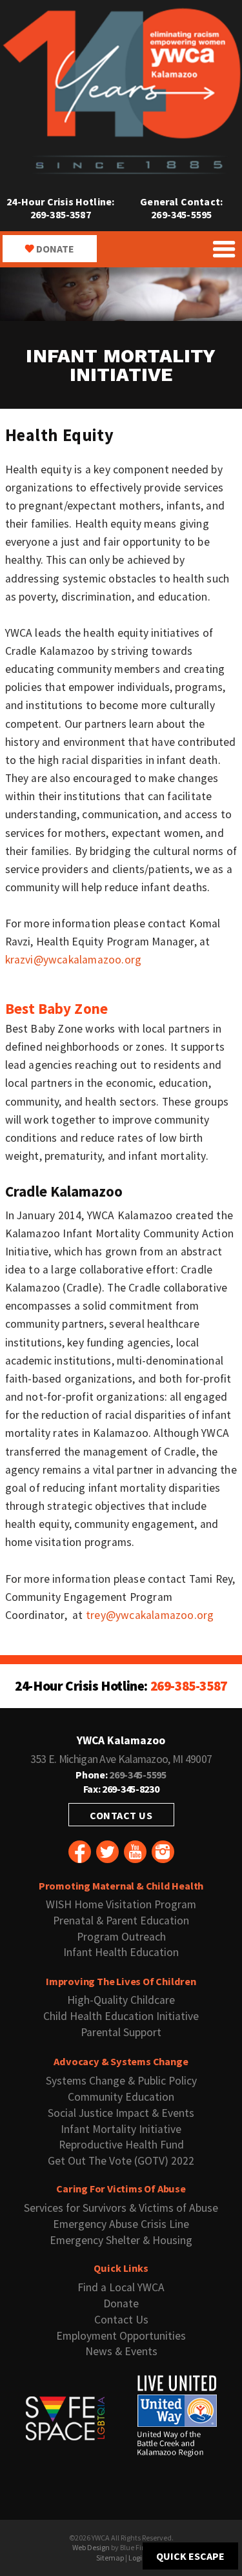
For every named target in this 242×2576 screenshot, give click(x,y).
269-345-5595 (181, 214)
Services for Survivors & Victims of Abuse (121, 2208)
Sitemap (110, 2558)
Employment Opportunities (121, 2336)
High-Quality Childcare (121, 2000)
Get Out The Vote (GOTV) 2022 (121, 2161)
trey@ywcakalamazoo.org (150, 1615)
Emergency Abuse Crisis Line (121, 2224)
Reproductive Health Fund (121, 2145)
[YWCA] (121, 171)
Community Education (121, 2097)
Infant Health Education (121, 1952)
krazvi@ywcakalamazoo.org (74, 960)
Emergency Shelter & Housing (121, 2240)
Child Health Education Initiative (121, 2016)
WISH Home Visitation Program (121, 1904)
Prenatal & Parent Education (121, 1921)
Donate (55, 249)
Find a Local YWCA (121, 2287)
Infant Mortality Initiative (121, 2129)
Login (137, 2558)
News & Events (121, 2351)
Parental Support (121, 2032)
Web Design (91, 2547)
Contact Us (121, 1815)
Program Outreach (121, 1937)
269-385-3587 (61, 214)
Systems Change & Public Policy (121, 2081)
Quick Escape (190, 2556)
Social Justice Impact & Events (121, 2113)
